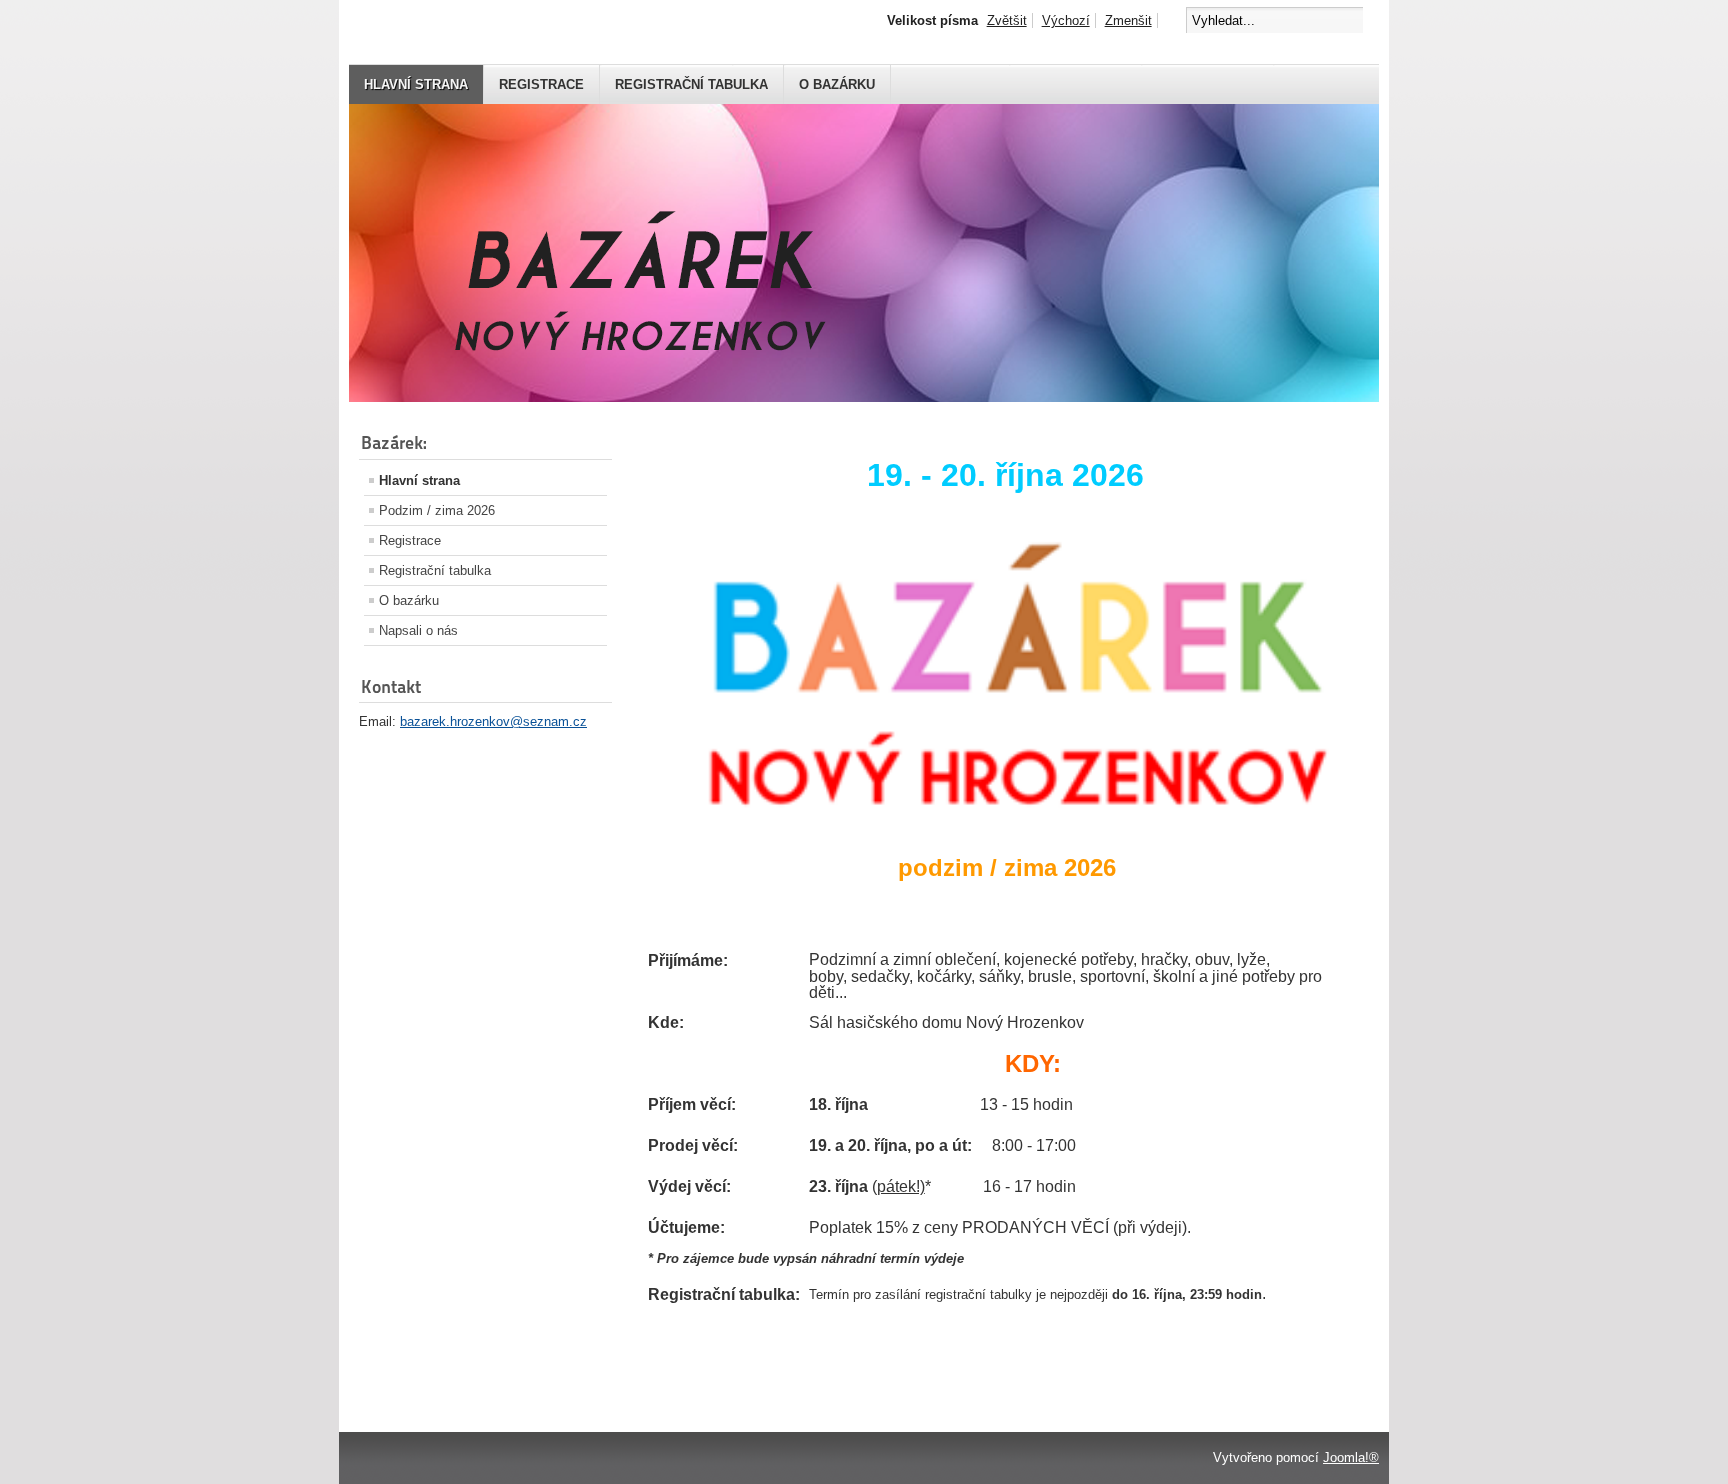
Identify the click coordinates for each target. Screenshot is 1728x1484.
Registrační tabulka (691, 84)
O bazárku (837, 84)
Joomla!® (1351, 1457)
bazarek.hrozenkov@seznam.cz (493, 721)
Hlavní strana (416, 84)
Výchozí (1066, 20)
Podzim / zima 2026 (437, 510)
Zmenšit (1128, 20)
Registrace (541, 84)
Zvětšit (1007, 20)
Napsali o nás (418, 630)
